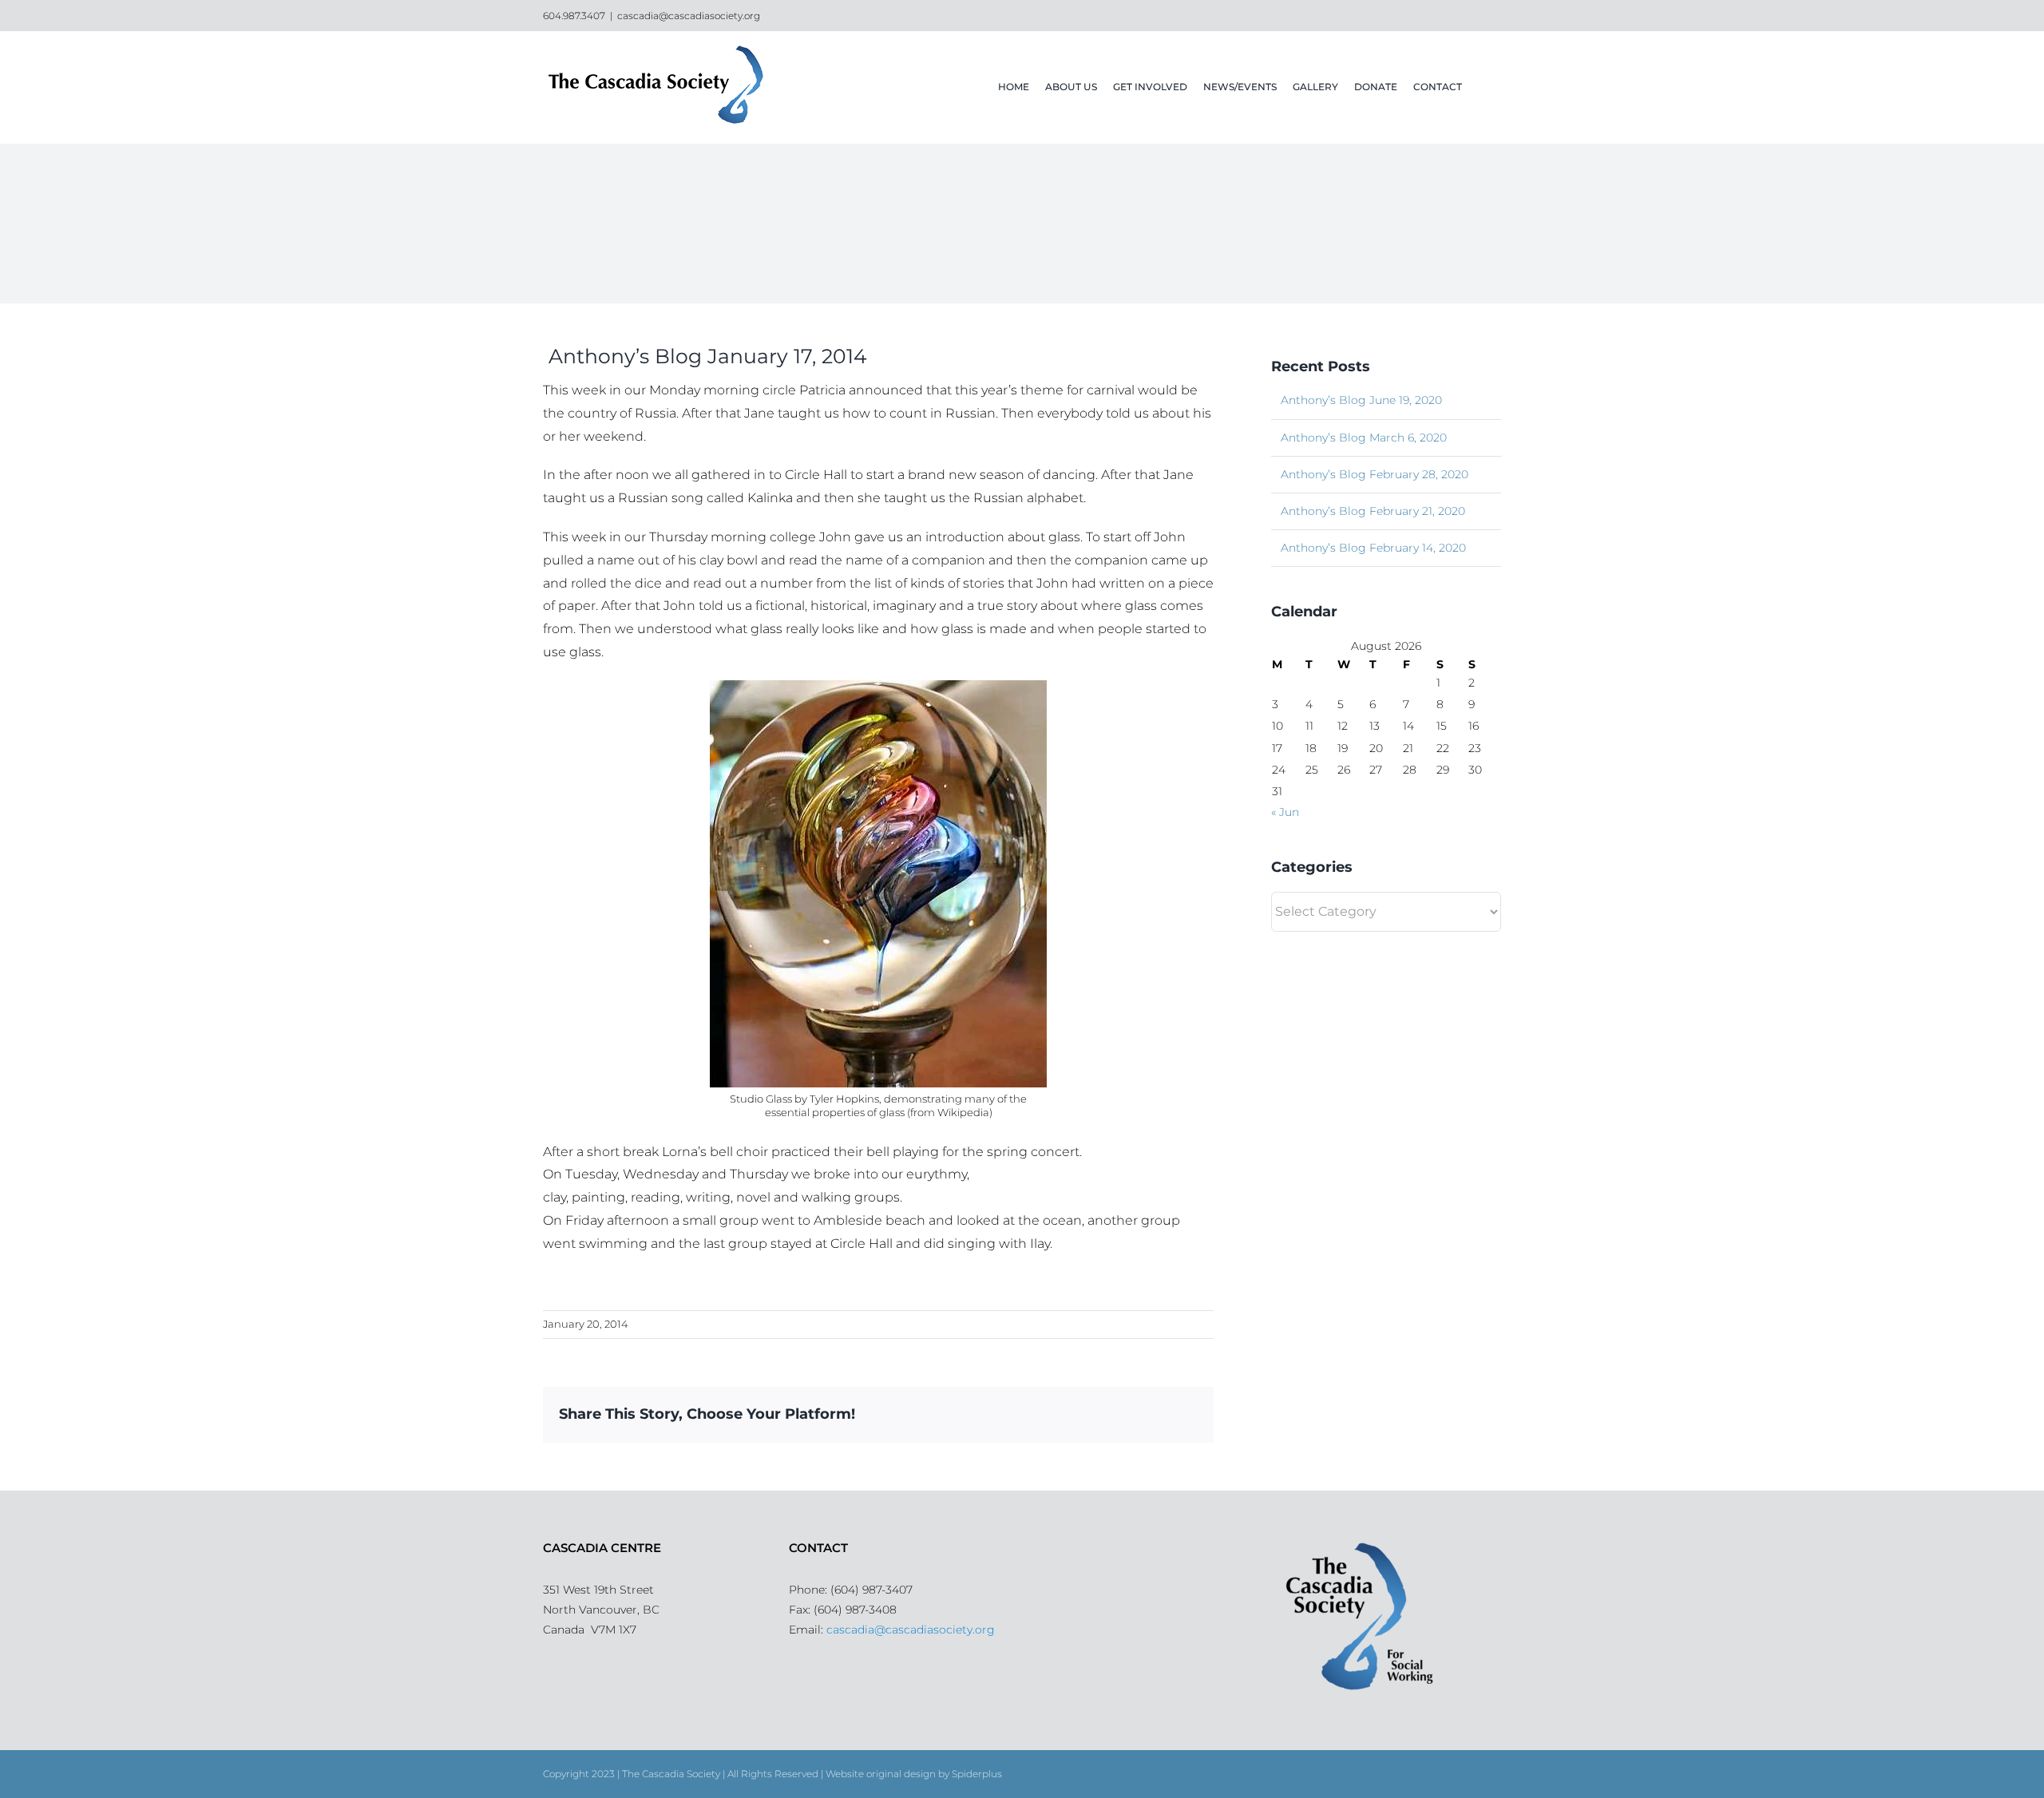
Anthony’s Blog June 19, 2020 (1361, 400)
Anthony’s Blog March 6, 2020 (1364, 438)
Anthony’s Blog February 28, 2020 (1375, 474)
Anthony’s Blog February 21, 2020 (1373, 511)
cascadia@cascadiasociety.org (689, 16)
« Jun (1285, 812)
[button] (1482, 87)
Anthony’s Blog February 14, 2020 (1373, 548)
